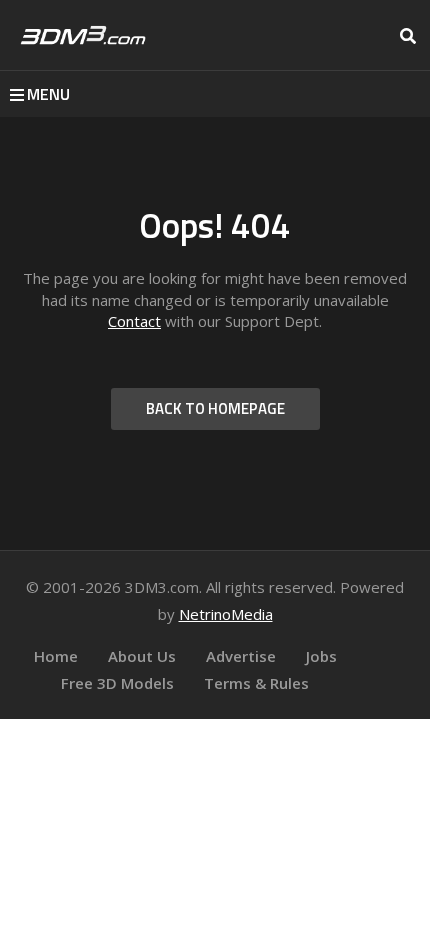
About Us (142, 656)
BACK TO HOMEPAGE (215, 408)
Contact (134, 321)
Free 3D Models (117, 683)
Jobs (321, 656)
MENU (48, 94)
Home (56, 656)
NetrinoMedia (226, 614)
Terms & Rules (256, 683)
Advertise (241, 656)
